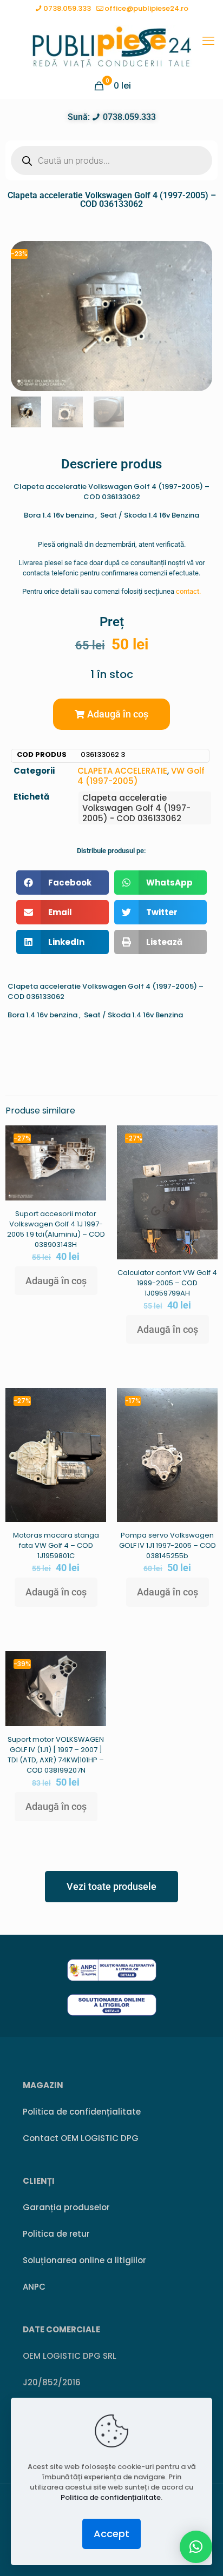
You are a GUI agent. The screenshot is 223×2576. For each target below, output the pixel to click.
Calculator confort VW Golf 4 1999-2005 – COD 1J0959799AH (167, 1283)
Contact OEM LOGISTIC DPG (81, 2138)
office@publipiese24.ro (146, 8)
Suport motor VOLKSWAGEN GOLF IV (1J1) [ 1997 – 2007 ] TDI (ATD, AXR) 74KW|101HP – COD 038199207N (56, 1755)
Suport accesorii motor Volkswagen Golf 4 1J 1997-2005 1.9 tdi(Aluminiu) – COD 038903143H (56, 1229)
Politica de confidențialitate (82, 2112)
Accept (111, 2534)
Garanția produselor (66, 2207)
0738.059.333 (67, 8)
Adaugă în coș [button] (56, 1281)
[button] (111, 714)
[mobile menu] (208, 41)
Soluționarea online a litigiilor (84, 2260)
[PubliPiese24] (111, 46)
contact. (188, 591)
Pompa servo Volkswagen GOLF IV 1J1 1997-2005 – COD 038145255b (168, 1545)
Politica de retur (56, 2234)
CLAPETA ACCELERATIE (122, 771)
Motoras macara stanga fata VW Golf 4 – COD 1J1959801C (56, 1545)
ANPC (34, 2287)
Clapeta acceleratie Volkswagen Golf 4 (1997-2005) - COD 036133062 (136, 808)
